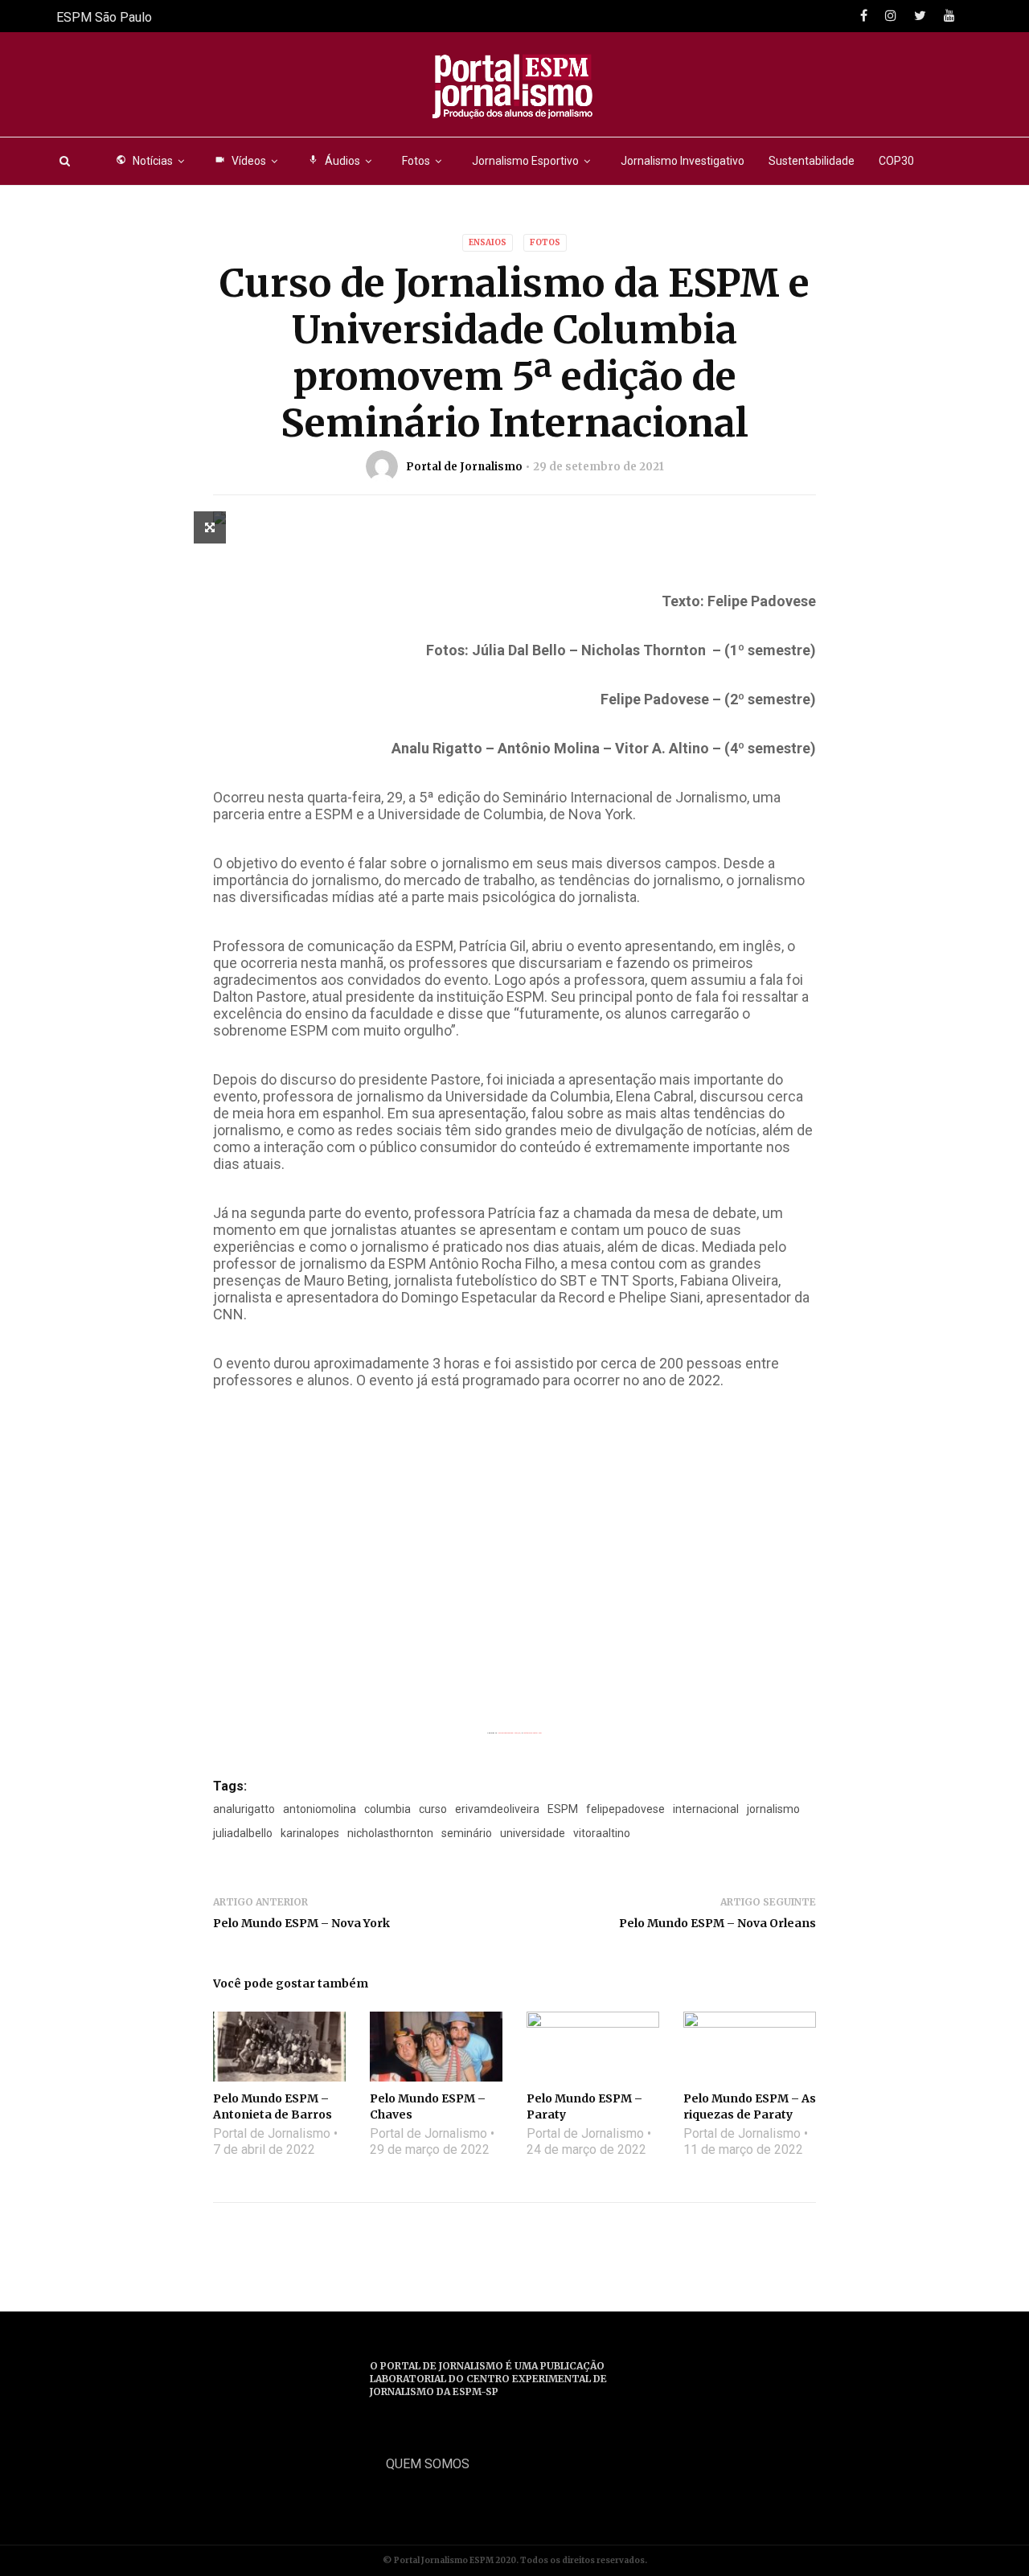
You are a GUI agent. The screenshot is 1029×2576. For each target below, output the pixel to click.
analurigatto (244, 1809)
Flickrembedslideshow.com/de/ (509, 1733)
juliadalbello (243, 1833)
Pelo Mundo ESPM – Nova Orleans (717, 1923)
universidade (533, 1833)
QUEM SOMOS (428, 2464)
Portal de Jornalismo (464, 467)
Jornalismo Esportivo (525, 161)
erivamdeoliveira (497, 1809)
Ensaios (488, 242)
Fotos (416, 161)
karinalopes (310, 1833)
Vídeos (240, 161)
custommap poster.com (533, 1733)
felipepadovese (625, 1809)
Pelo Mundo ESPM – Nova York (301, 1923)
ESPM (563, 1809)
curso (433, 1809)
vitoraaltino (602, 1833)
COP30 (896, 161)
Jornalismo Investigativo (683, 161)
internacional (706, 1809)
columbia (387, 1809)
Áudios (334, 161)
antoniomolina (320, 1809)
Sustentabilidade (812, 161)
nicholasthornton (390, 1833)
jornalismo (773, 1809)
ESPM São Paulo (104, 17)
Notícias (144, 161)
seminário (467, 1833)
